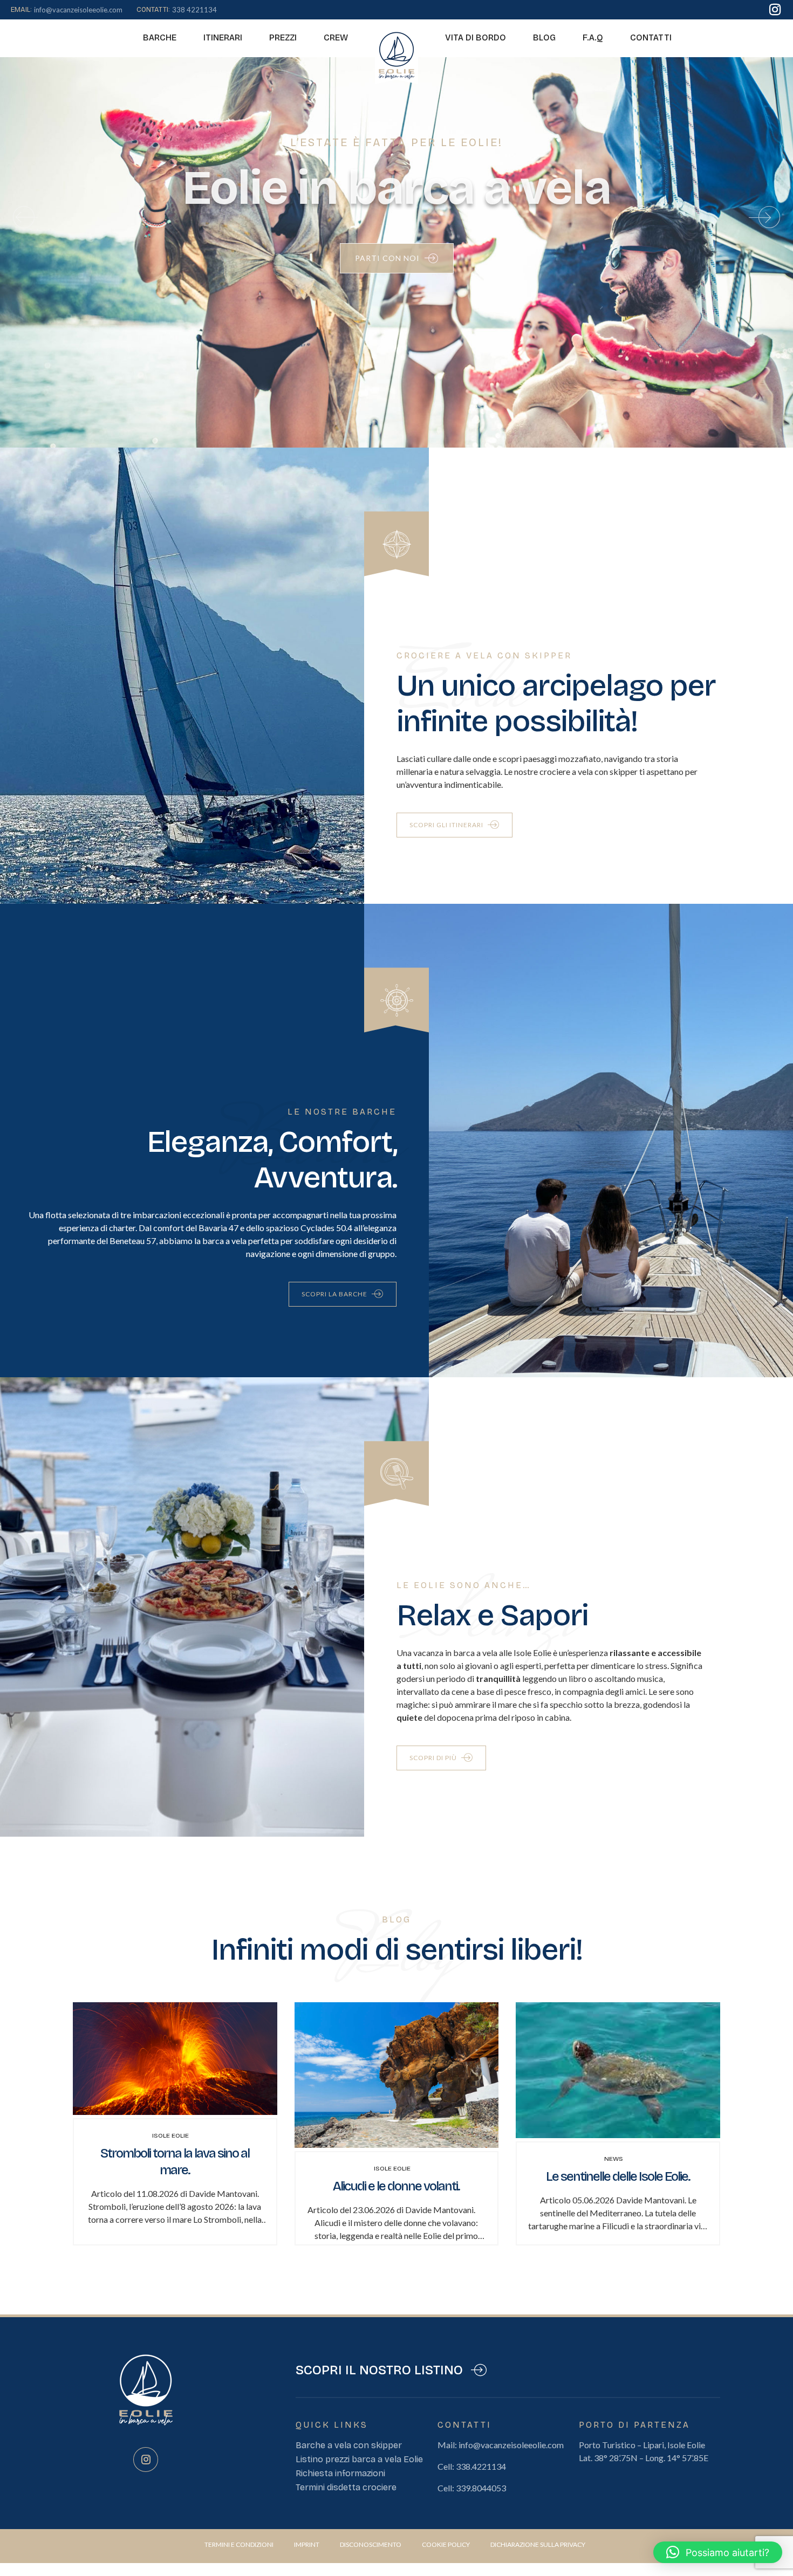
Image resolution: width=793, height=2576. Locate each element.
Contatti (651, 37)
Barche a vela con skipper (349, 2445)
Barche (160, 37)
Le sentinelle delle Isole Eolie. (618, 2176)
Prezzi (283, 37)
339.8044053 (481, 2488)
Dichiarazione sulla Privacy (538, 2544)
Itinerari (223, 37)
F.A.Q (593, 37)
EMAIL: (21, 10)
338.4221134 (481, 2466)
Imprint (307, 2544)
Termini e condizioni (239, 2544)
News (614, 2159)
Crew (336, 37)
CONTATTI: (153, 10)
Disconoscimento (371, 2544)
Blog (544, 37)
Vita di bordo (476, 37)
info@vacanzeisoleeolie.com (511, 2445)
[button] (24, 217)
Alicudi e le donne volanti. (396, 2186)
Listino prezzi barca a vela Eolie (359, 2459)
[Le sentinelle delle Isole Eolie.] (618, 2135)
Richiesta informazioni (340, 2473)
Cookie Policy (446, 2544)
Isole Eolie (170, 2135)
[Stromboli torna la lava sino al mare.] (175, 2111)
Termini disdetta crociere (346, 2487)
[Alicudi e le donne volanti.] (397, 2144)
